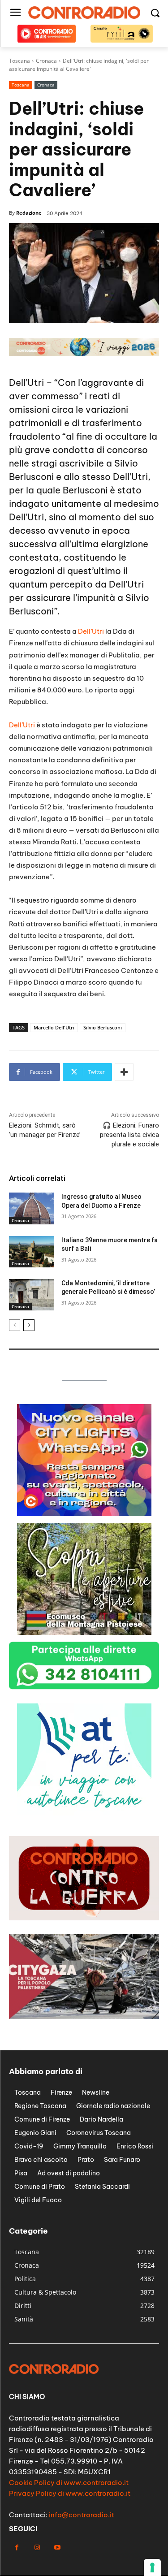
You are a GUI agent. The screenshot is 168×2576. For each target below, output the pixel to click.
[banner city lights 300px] (84, 1514)
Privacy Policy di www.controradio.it (70, 2493)
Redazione (29, 213)
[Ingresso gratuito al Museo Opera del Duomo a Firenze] (32, 1208)
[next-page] (29, 1325)
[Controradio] (84, 13)
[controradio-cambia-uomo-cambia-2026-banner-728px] (84, 354)
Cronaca (46, 85)
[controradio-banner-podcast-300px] (84, 1632)
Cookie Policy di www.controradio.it (69, 2483)
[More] (124, 1072)
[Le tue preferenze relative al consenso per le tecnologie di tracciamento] (152, 2567)
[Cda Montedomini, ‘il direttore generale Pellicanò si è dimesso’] (32, 1295)
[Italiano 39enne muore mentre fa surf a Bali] (32, 1252)
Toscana (21, 85)
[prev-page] (15, 1325)
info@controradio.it (82, 2515)
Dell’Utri (91, 631)
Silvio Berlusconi (103, 1027)
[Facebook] (17, 2548)
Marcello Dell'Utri (54, 1027)
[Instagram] (37, 2548)
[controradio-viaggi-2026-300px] (84, 1813)
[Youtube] (57, 2548)
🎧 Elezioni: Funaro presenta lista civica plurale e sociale (129, 1135)
